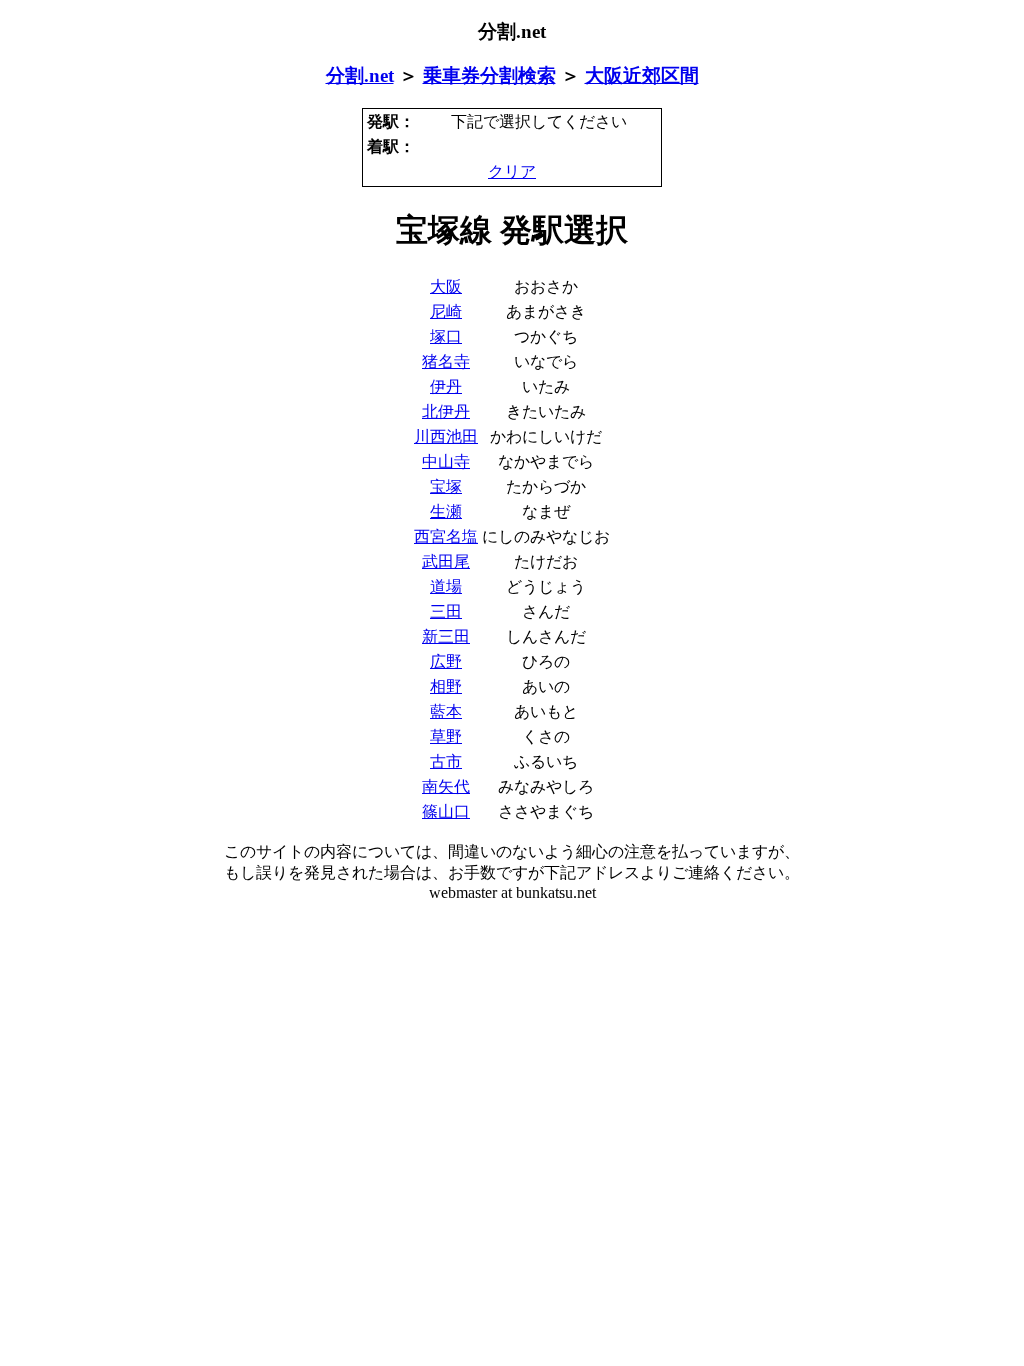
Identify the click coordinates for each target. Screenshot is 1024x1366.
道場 (446, 586)
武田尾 (446, 561)
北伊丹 (446, 411)
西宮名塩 (446, 536)
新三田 (446, 636)
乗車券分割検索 (489, 75)
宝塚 (446, 486)
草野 (446, 736)
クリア (512, 171)
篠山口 (446, 811)
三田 (446, 611)
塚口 (446, 336)
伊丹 (446, 386)
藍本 (446, 711)
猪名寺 (446, 361)
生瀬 (446, 511)
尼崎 (446, 311)
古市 (446, 761)
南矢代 (446, 786)
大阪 (446, 286)
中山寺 (446, 461)
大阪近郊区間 (642, 75)
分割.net (360, 75)
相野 (446, 686)
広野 (446, 661)
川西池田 (446, 436)
